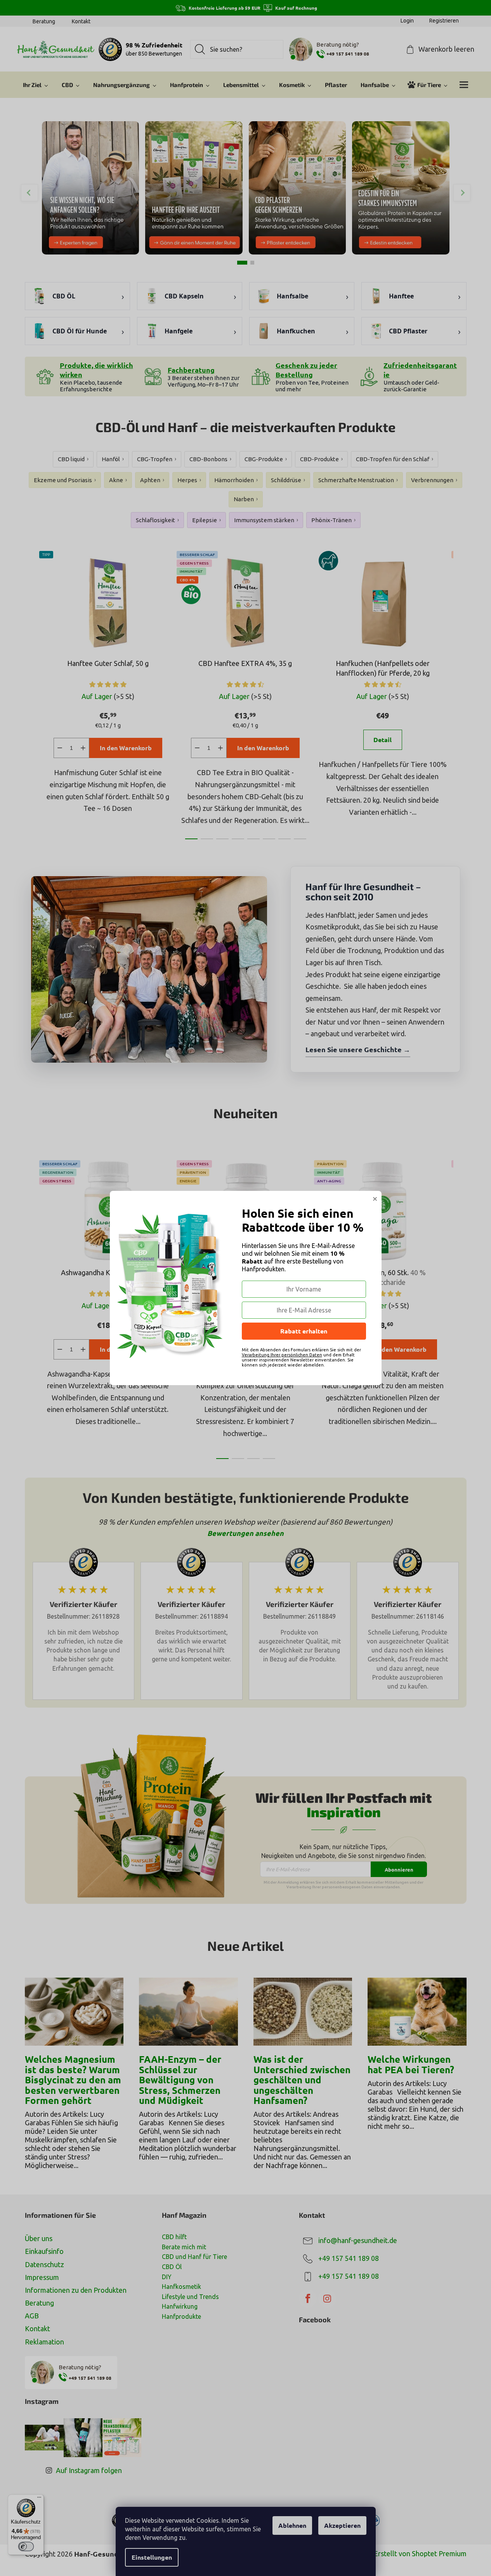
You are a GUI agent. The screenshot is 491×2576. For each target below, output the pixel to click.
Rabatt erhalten (304, 1331)
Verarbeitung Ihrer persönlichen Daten (282, 1355)
